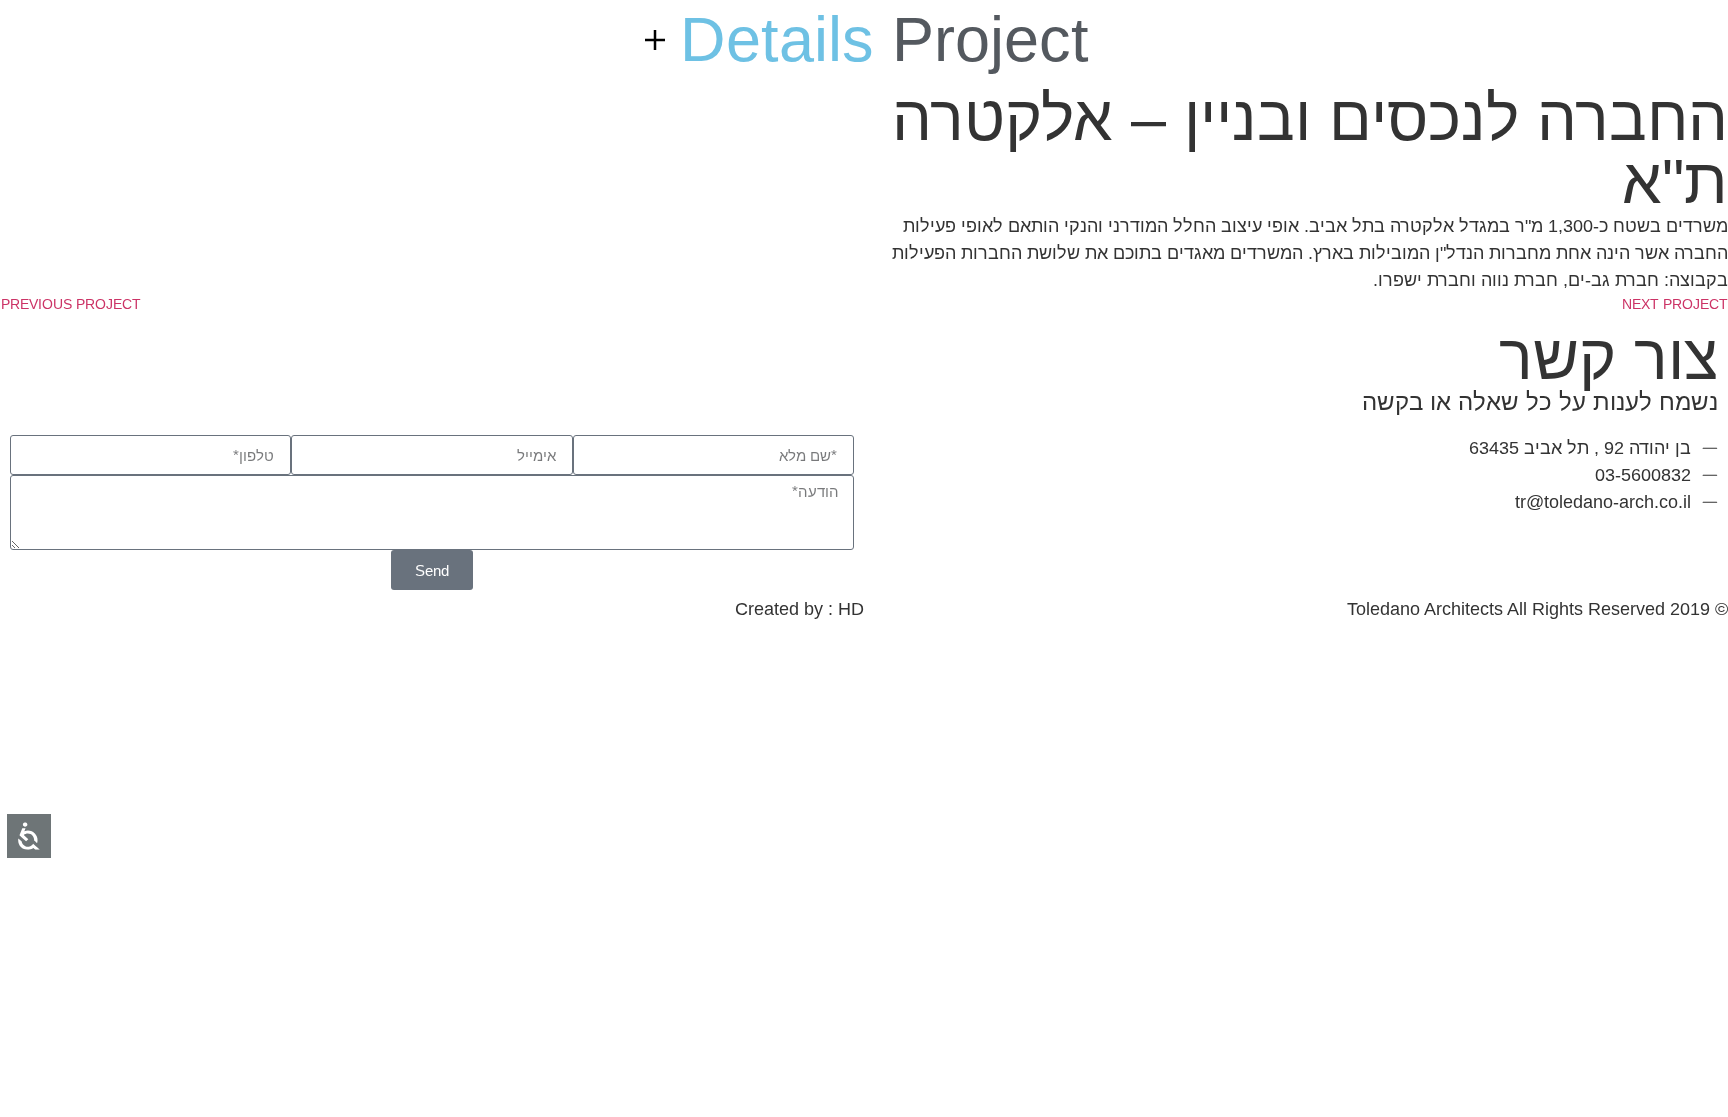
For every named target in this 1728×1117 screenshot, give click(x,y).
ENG (1658, 45)
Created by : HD (799, 609)
